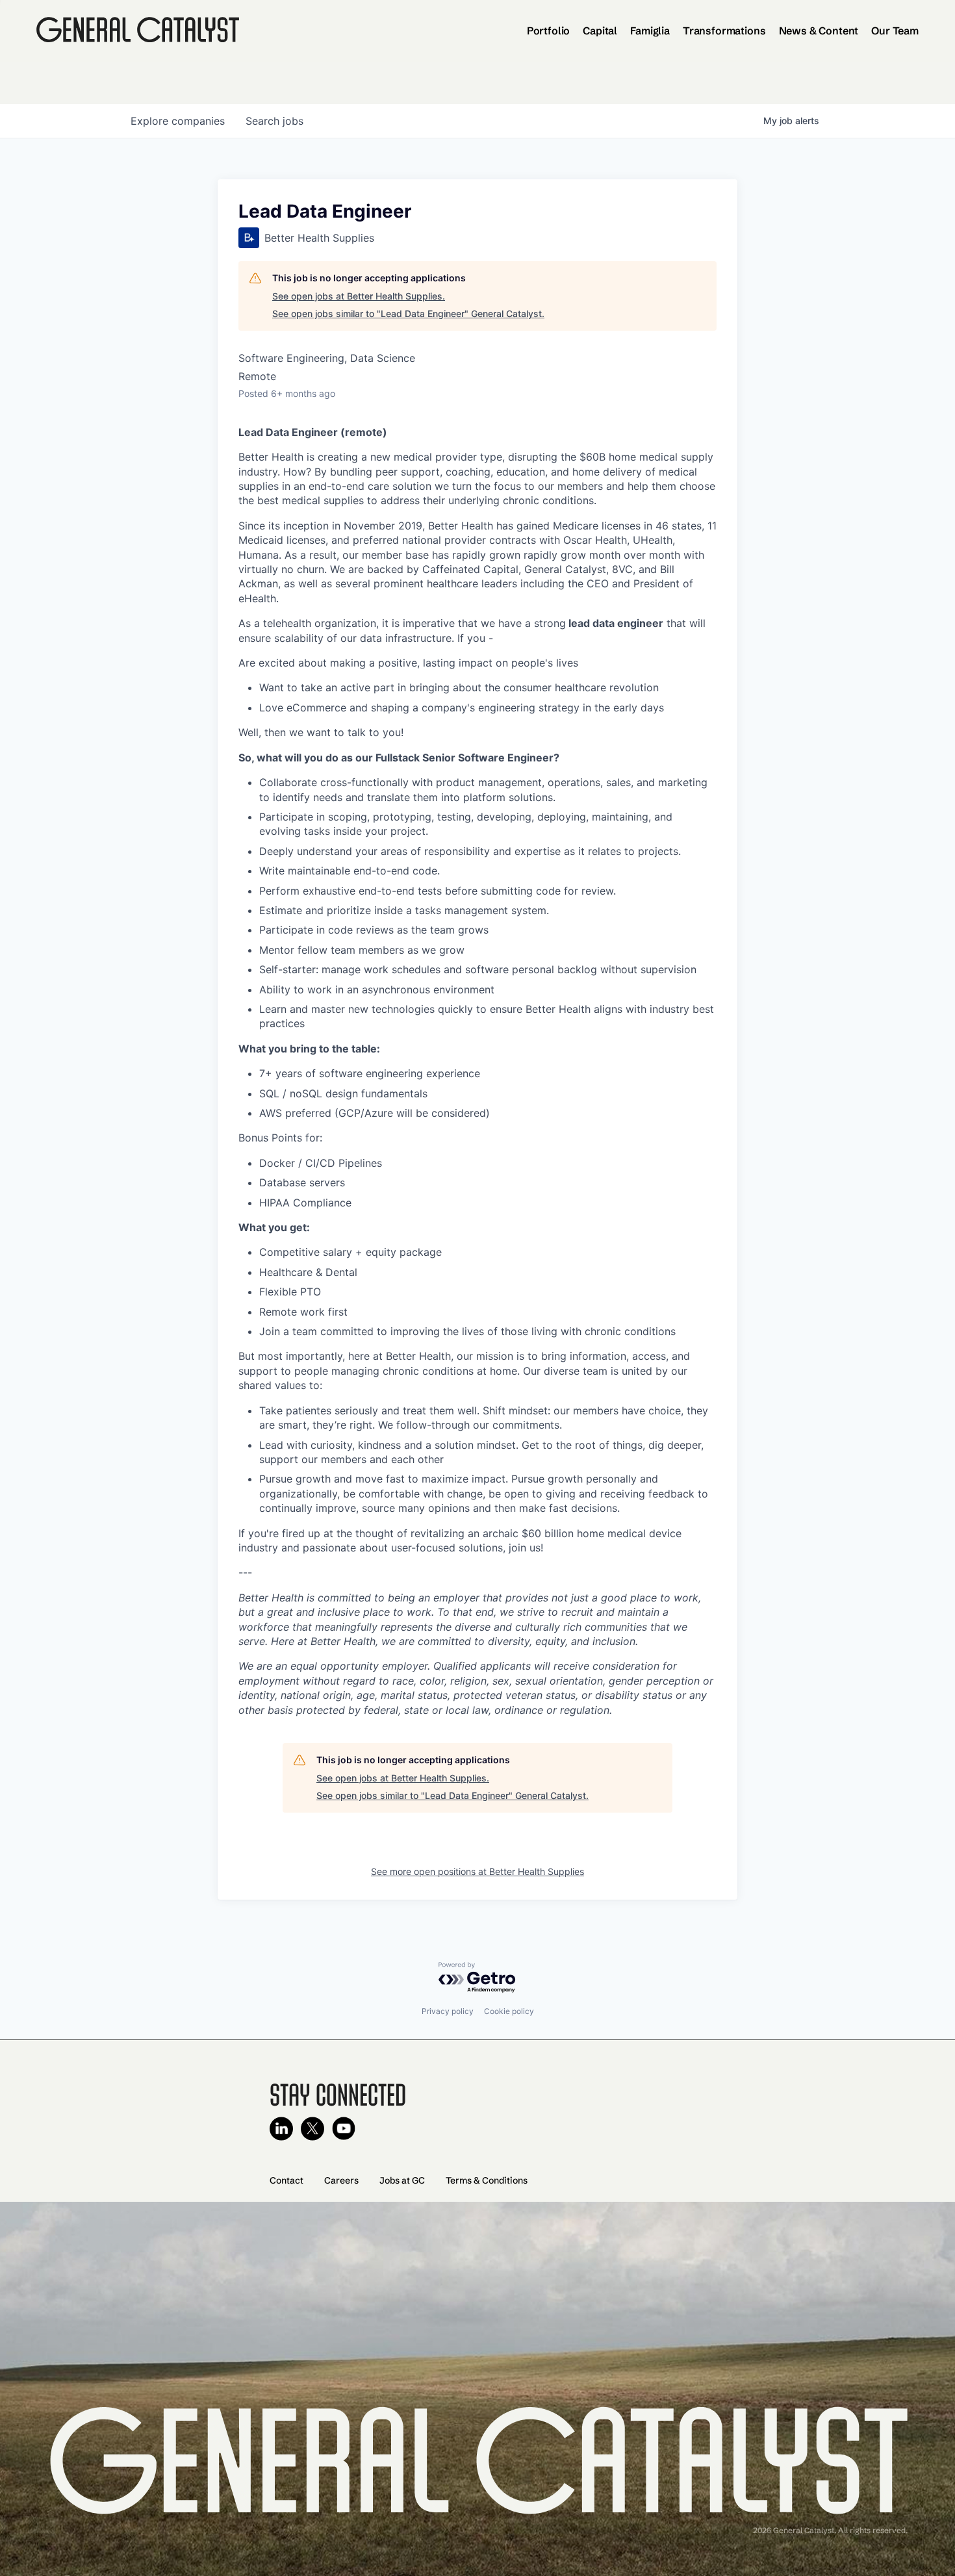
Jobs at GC (402, 2180)
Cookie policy (509, 2011)
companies (178, 121)
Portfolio (549, 31)
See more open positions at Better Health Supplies (478, 1871)
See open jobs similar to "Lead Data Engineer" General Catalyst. (408, 313)
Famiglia (650, 31)
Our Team (895, 31)
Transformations (724, 31)
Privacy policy (448, 2011)
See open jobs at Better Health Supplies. (359, 296)
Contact (286, 2180)
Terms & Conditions (487, 2180)
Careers (341, 2180)
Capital (600, 31)
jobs (274, 121)
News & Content (819, 31)
